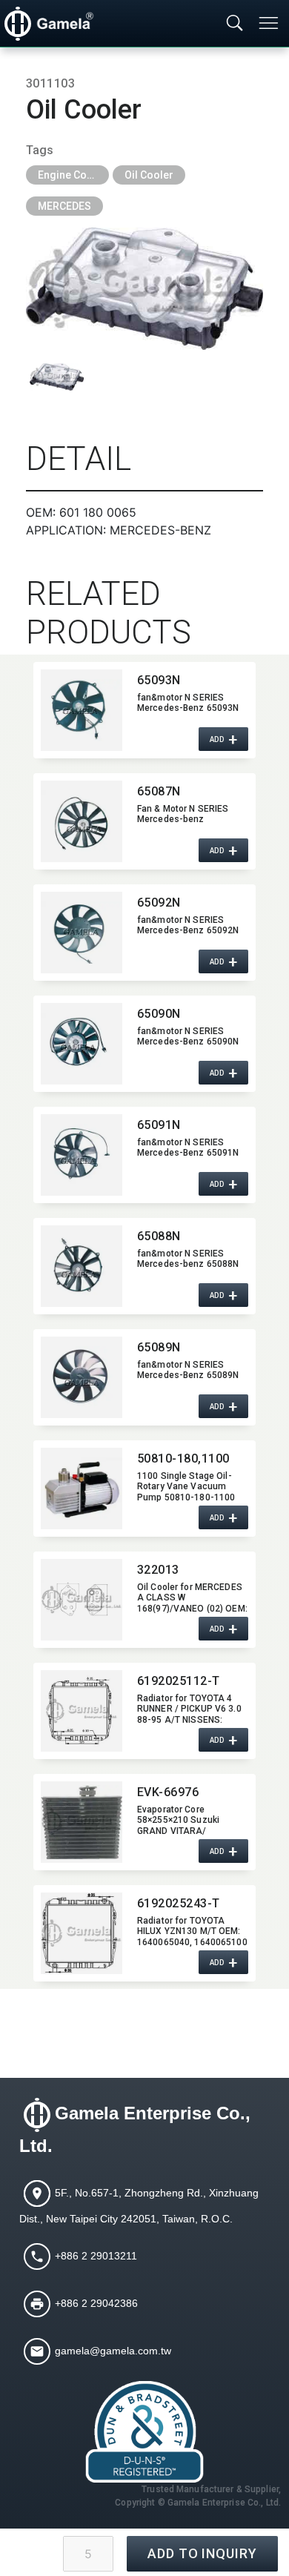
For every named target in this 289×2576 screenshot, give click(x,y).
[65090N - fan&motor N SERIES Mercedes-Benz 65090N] (82, 1044)
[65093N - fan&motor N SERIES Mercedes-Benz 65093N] (82, 710)
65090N (159, 1014)
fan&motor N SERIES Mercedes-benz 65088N (188, 1259)
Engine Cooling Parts (73, 175)
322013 (158, 1570)
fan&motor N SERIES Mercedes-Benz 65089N (188, 1370)
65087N (159, 791)
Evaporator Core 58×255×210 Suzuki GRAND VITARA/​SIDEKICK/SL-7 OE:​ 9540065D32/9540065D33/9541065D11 (193, 1820)
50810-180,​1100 (183, 1458)
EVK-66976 (168, 1792)
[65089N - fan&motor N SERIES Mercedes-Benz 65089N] (82, 1377)
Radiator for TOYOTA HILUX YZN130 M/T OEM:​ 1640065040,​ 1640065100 (192, 1931)
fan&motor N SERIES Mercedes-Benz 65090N (188, 1036)
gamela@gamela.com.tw (113, 2351)
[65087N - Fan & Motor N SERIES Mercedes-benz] (82, 821)
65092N (159, 903)
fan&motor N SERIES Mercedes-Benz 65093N (188, 703)
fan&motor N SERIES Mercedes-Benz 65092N (188, 925)
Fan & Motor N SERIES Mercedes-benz (183, 814)
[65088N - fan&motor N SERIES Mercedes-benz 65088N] (82, 1266)
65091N (159, 1125)
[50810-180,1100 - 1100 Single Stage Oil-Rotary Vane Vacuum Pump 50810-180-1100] (82, 1489)
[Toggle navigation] (270, 23)
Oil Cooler (149, 175)
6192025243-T (179, 1903)
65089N (159, 1347)
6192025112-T (179, 1681)
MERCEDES (64, 206)
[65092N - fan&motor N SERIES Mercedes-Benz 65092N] (82, 933)
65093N (159, 680)
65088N (159, 1236)
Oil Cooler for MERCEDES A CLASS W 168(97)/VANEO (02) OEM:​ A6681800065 (192, 1597)
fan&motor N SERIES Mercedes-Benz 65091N (188, 1148)
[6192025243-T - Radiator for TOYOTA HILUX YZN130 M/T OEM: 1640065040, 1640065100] (82, 1933)
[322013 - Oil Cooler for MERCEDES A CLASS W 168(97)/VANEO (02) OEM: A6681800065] (82, 1600)
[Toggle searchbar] (235, 24)
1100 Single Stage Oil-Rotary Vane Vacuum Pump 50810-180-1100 (186, 1486)
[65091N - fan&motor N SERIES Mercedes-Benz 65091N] (82, 1155)
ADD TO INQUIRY (202, 2553)
